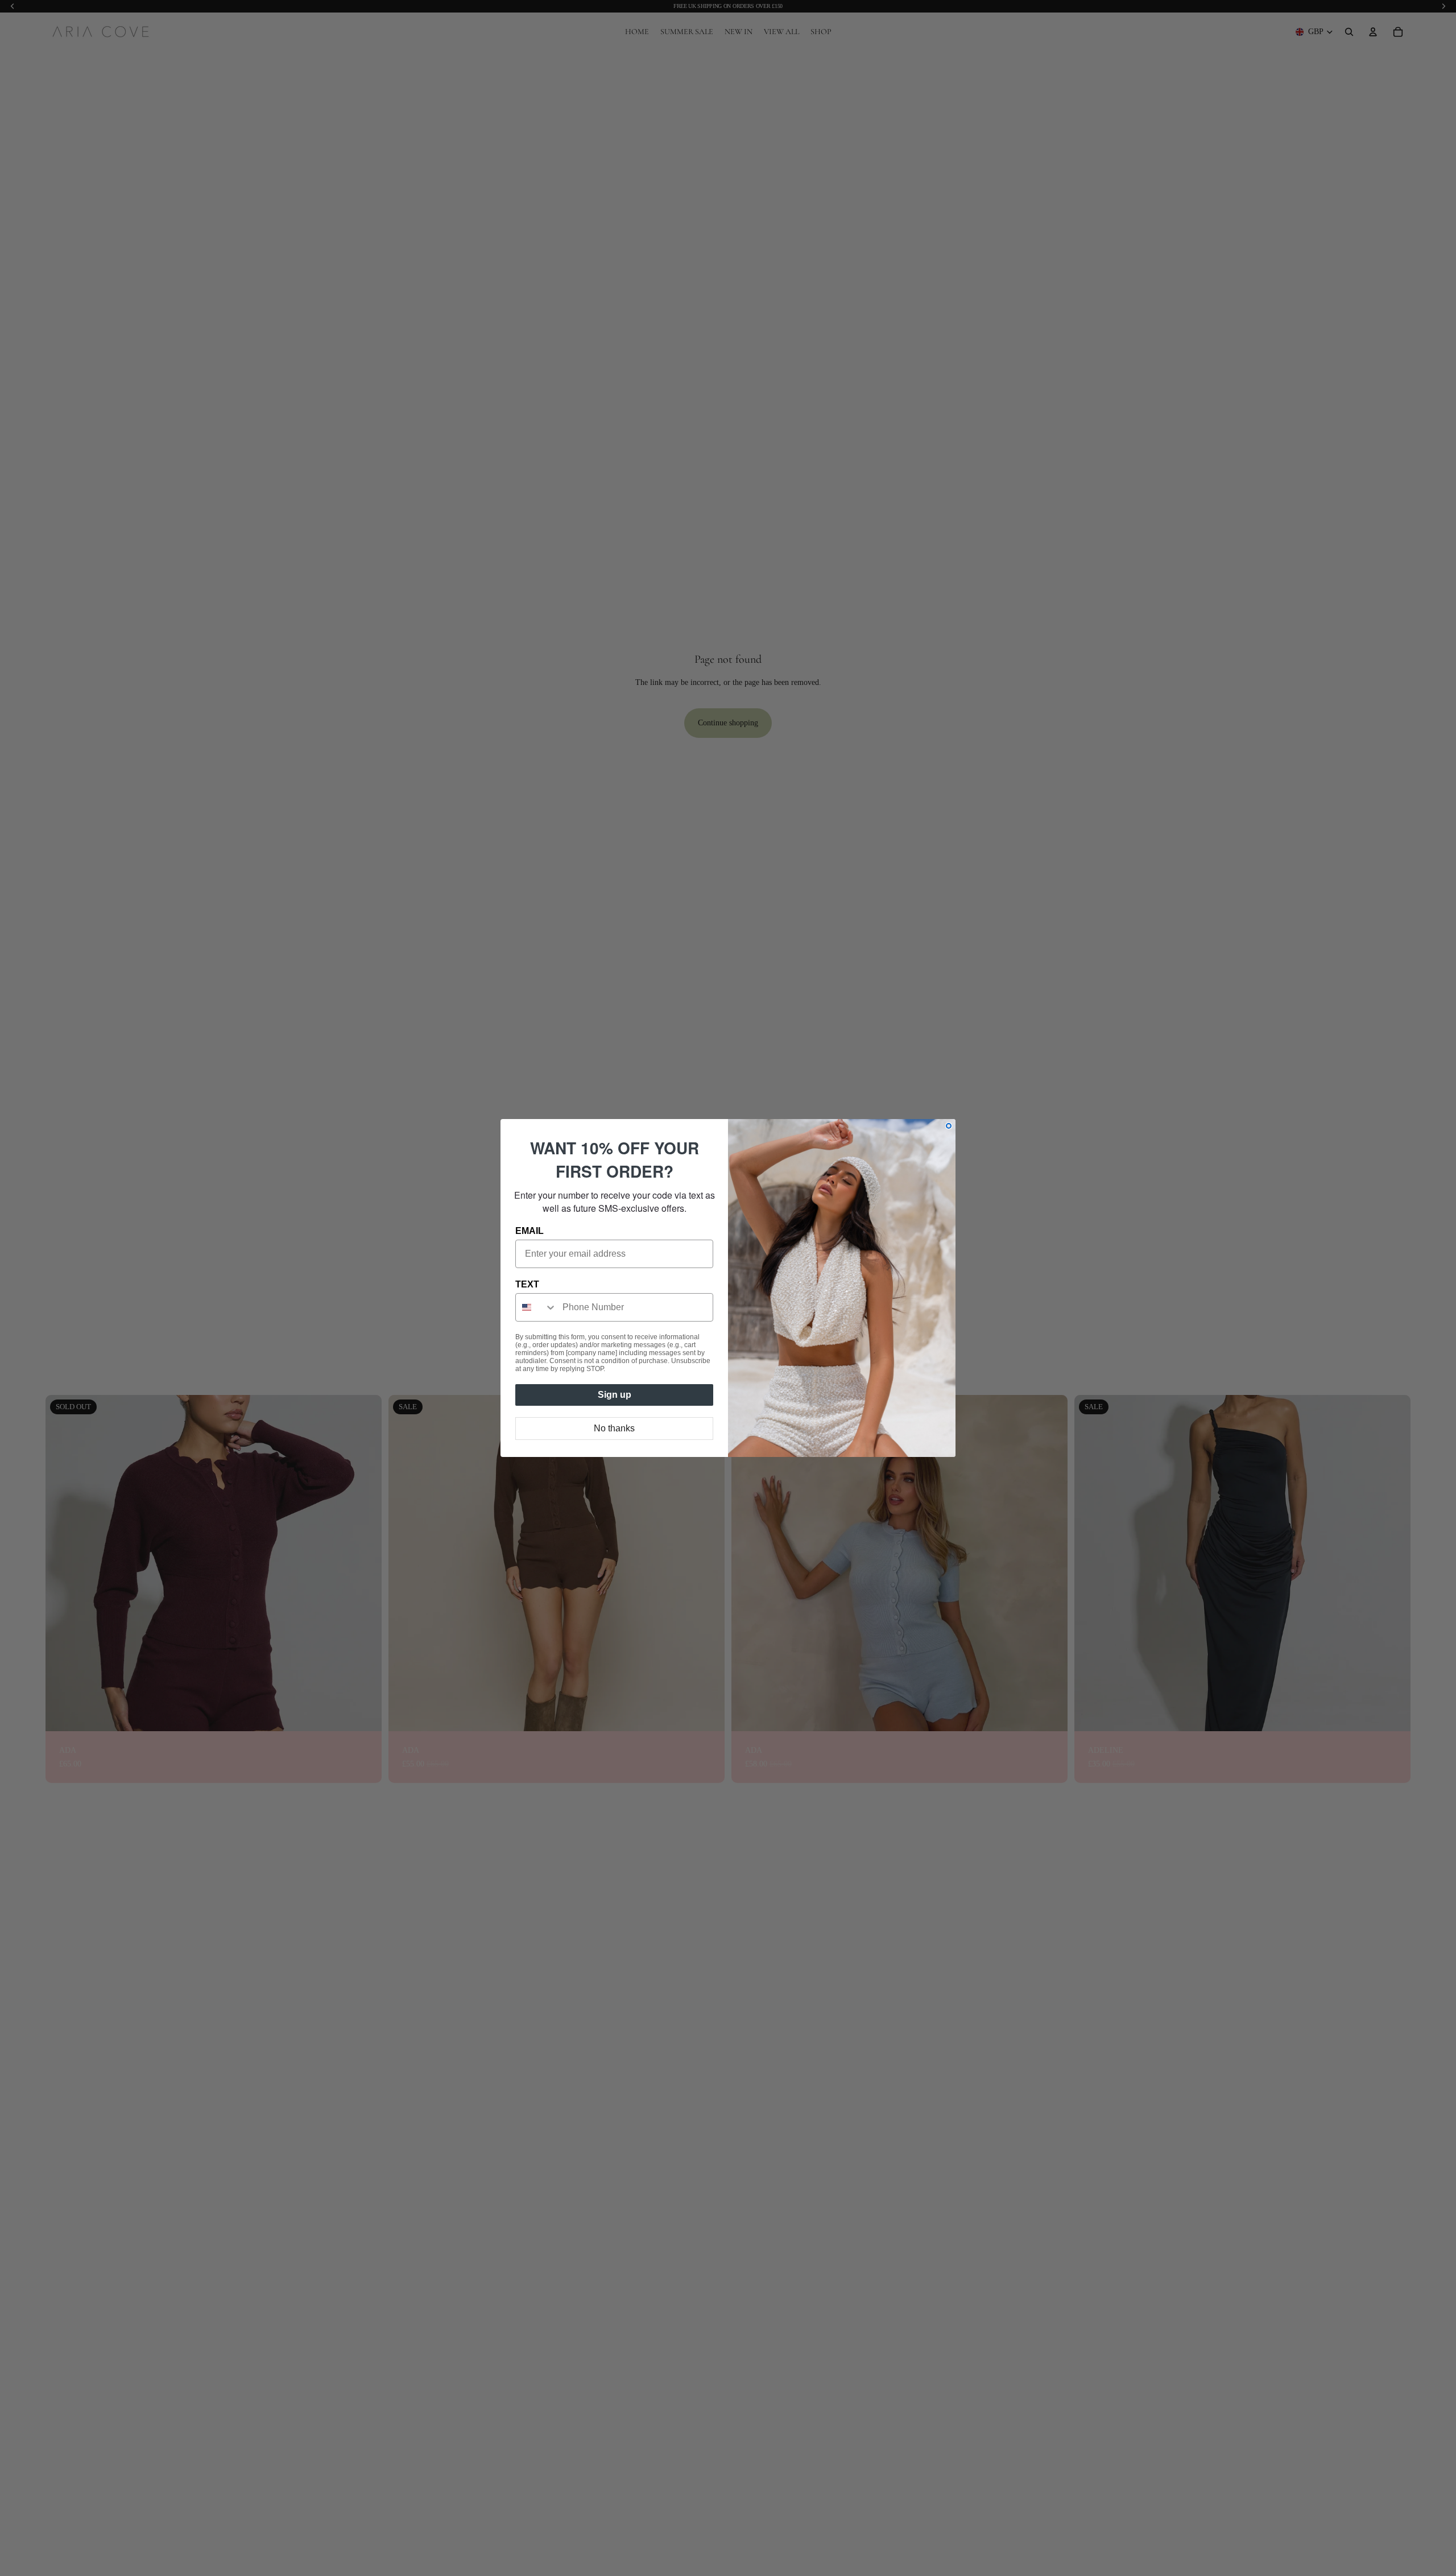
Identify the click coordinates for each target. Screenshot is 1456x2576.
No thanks (614, 1428)
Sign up (615, 1395)
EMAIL (530, 1231)
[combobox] (536, 1307)
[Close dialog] (949, 1126)
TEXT (527, 1284)
